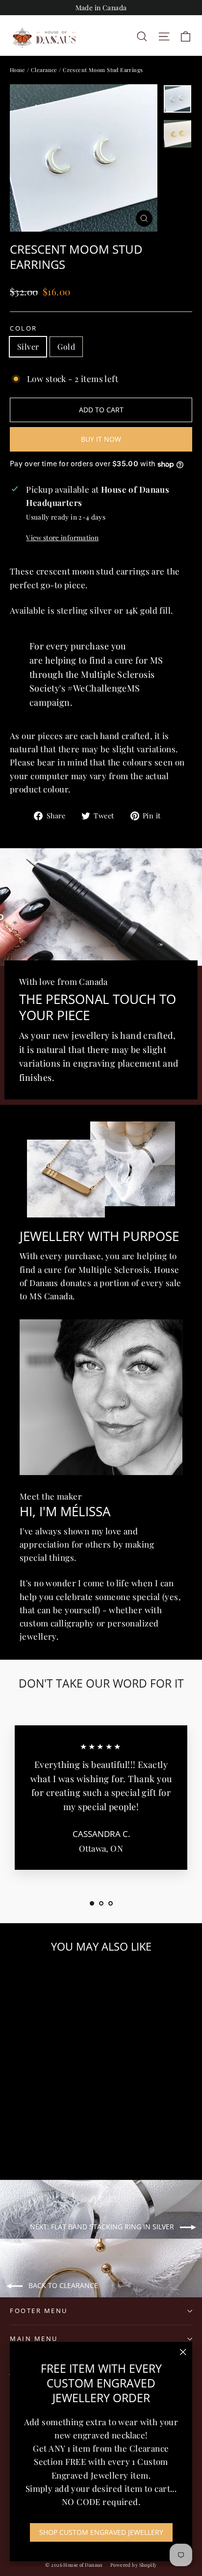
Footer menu (39, 2311)
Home (18, 70)
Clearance (44, 70)
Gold (66, 346)
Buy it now (101, 439)
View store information (62, 537)
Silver (28, 346)
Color (24, 328)
